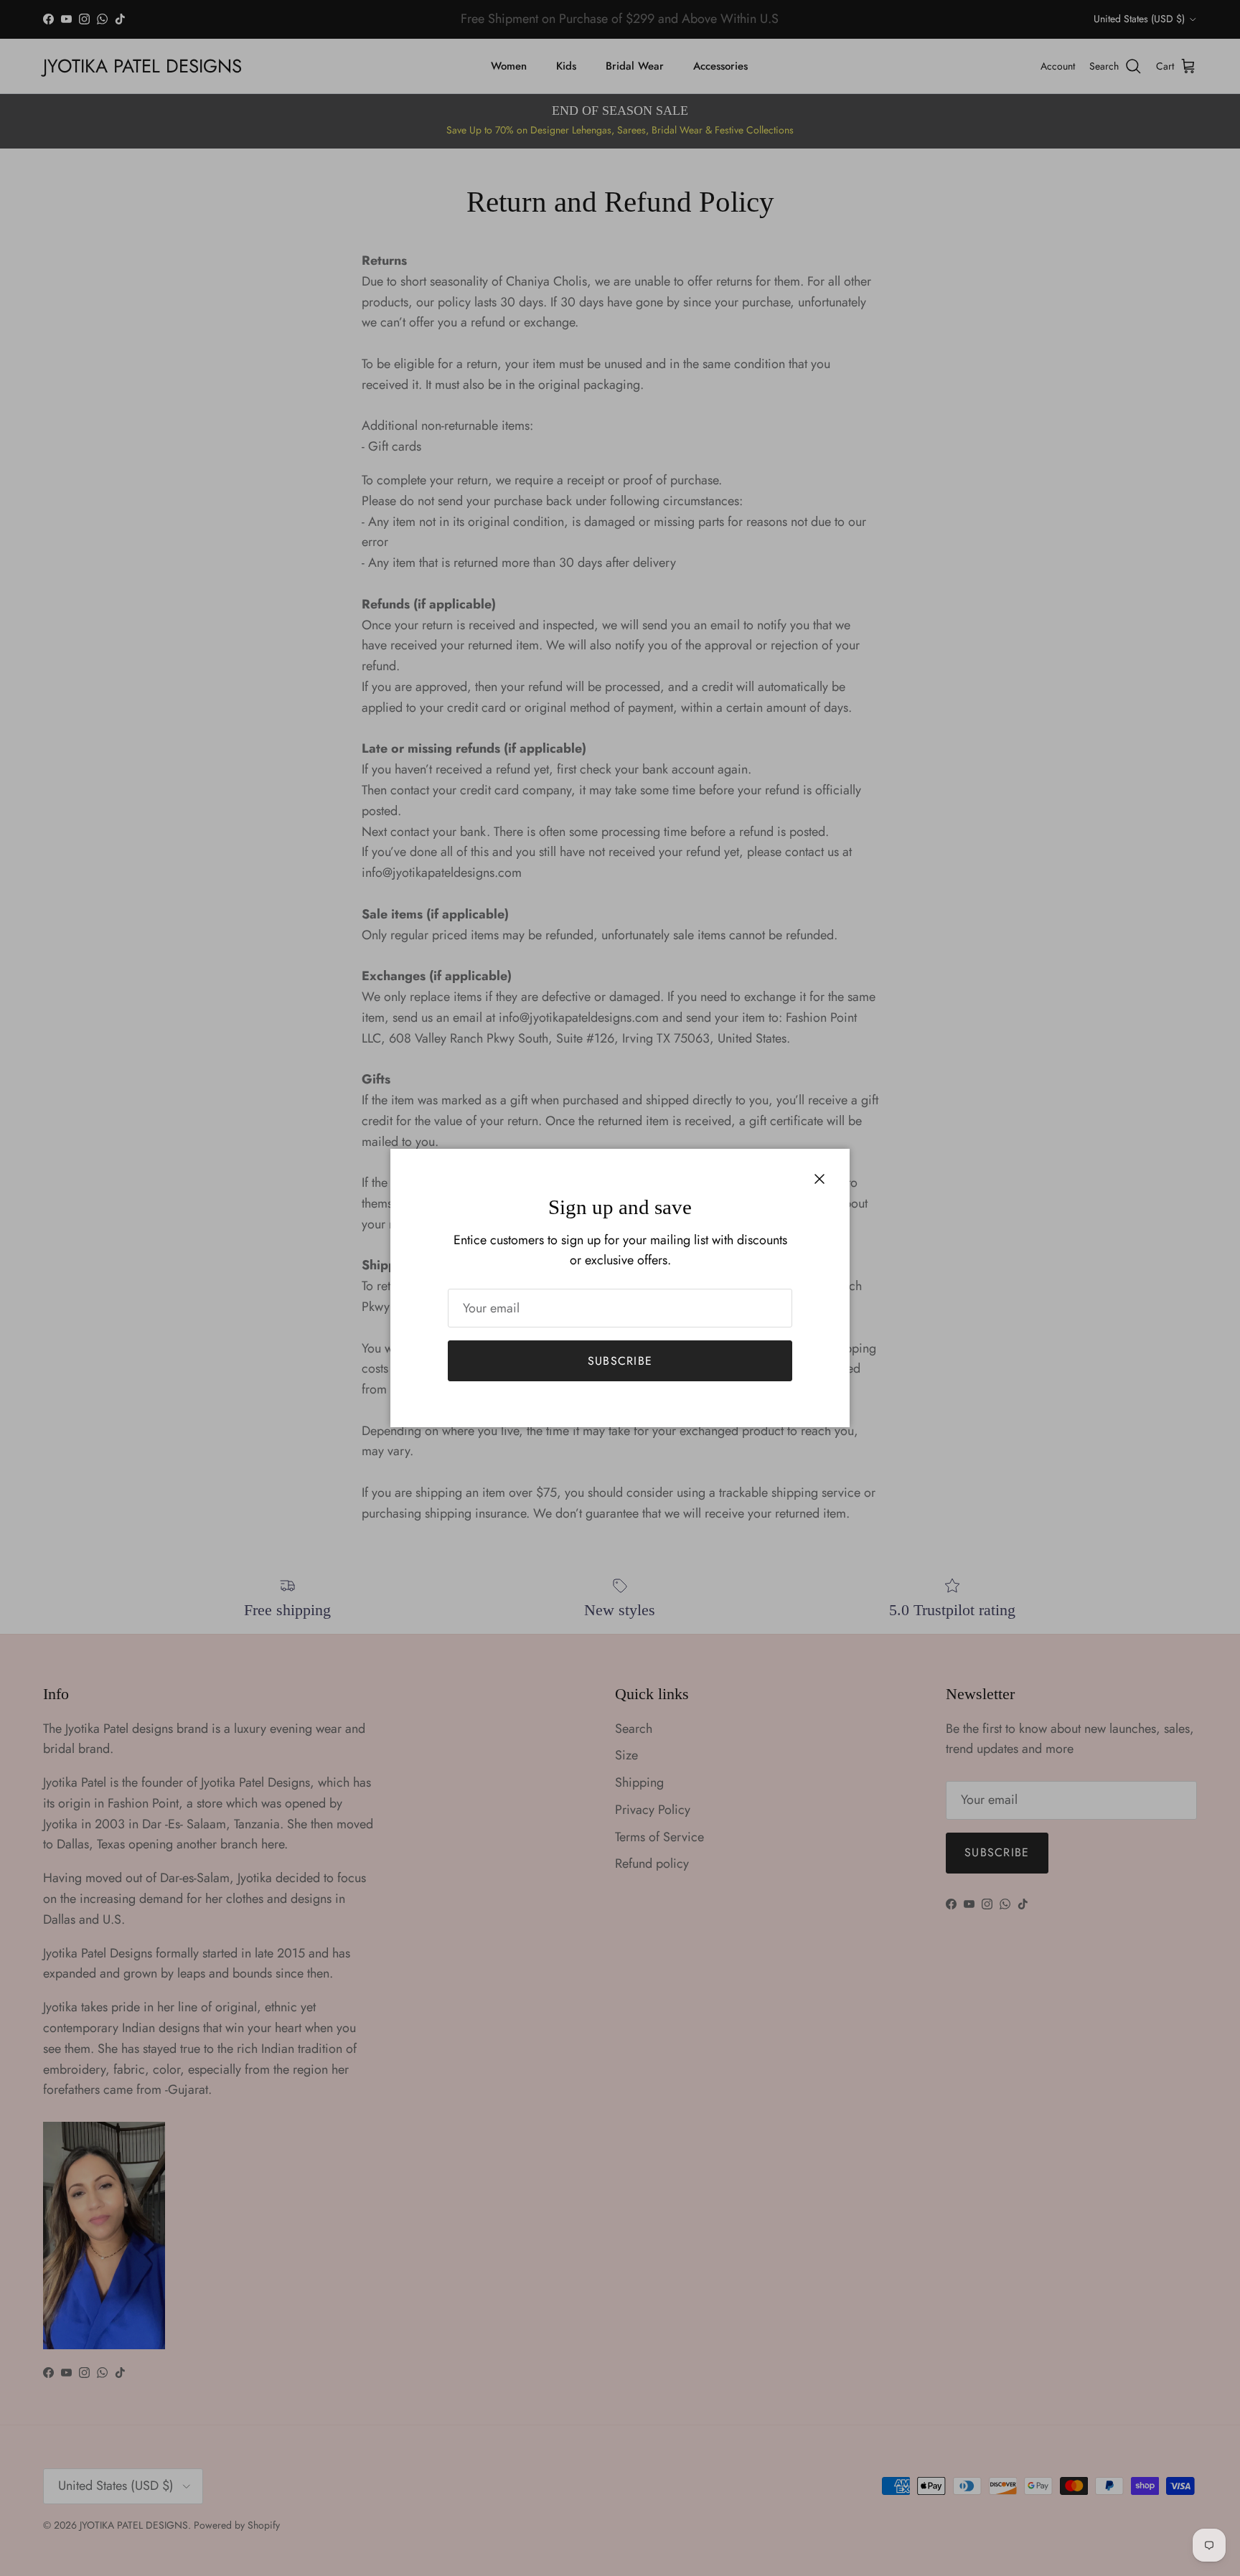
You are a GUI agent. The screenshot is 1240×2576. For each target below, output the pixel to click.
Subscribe (620, 1361)
